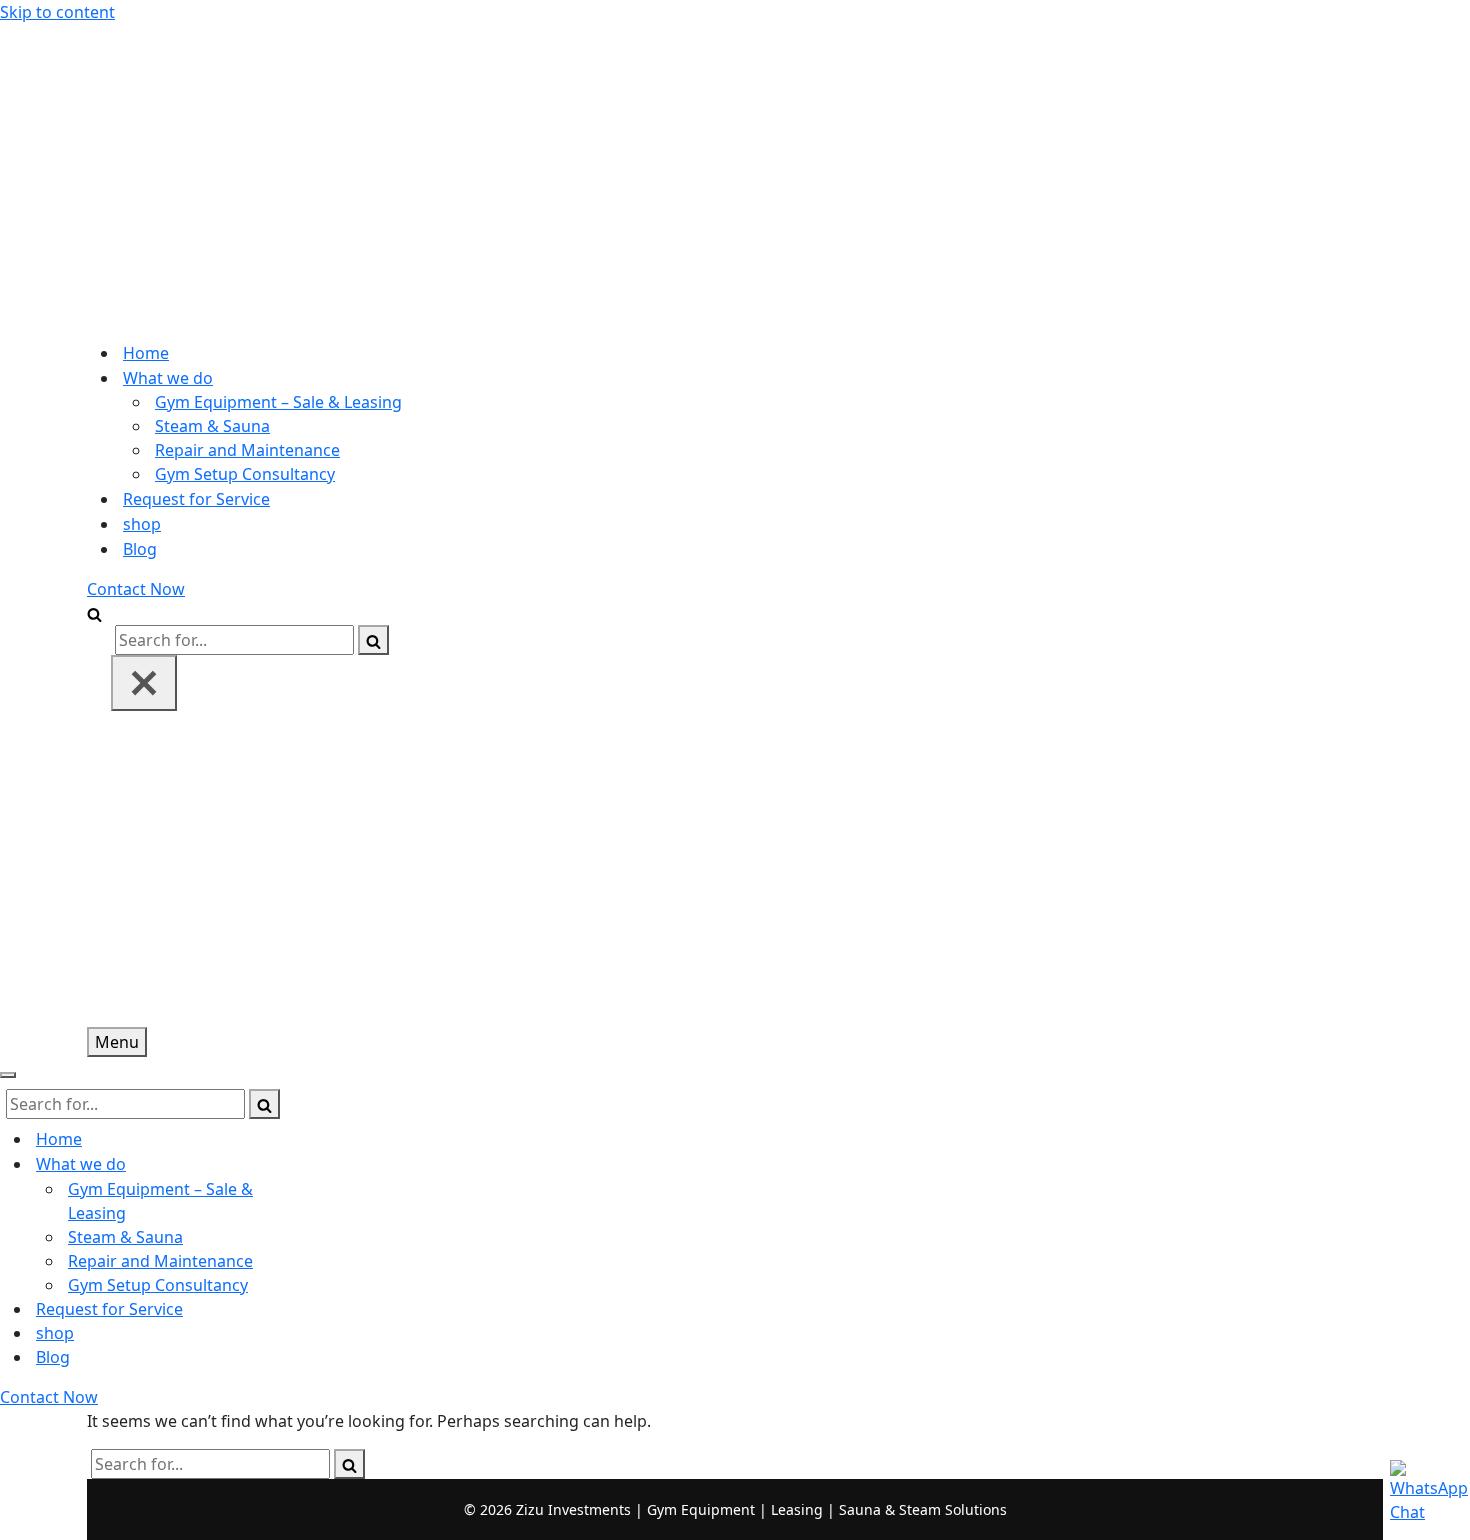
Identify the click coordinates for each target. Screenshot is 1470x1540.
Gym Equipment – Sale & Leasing (278, 402)
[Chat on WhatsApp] (1420, 1490)
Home (146, 353)
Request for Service (196, 499)
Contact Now (136, 589)
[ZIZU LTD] (735, 174)
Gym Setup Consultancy (245, 474)
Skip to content (57, 12)
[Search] (94, 613)
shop (142, 524)
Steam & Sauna (212, 426)
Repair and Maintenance (247, 450)
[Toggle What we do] (350, 1164)
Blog (140, 549)
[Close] (144, 683)
